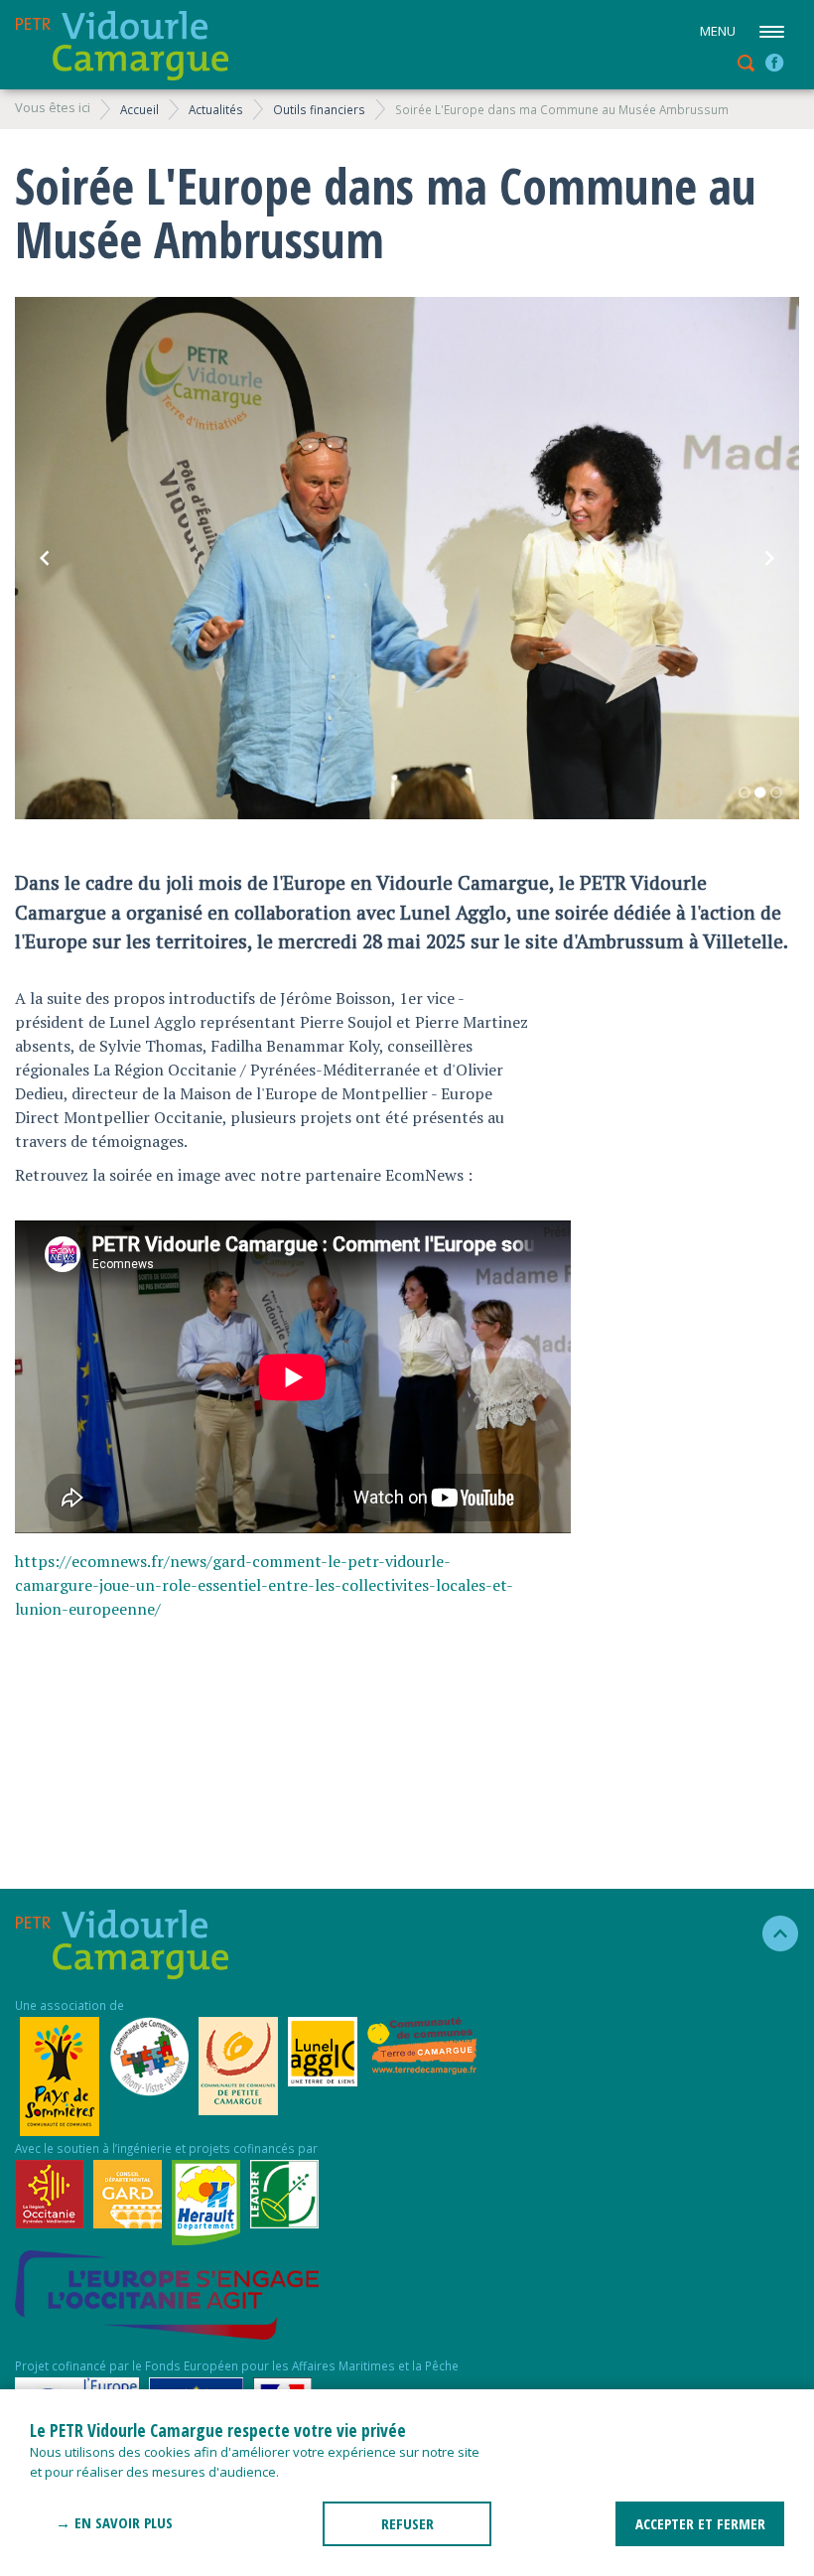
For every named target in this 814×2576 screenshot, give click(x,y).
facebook (774, 63)
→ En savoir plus (114, 2522)
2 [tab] (760, 792)
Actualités (216, 109)
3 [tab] (776, 792)
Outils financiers (319, 109)
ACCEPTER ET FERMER (700, 2523)
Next (769, 558)
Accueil (139, 109)
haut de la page (772, 1933)
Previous (45, 558)
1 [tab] (745, 792)
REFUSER (407, 2523)
